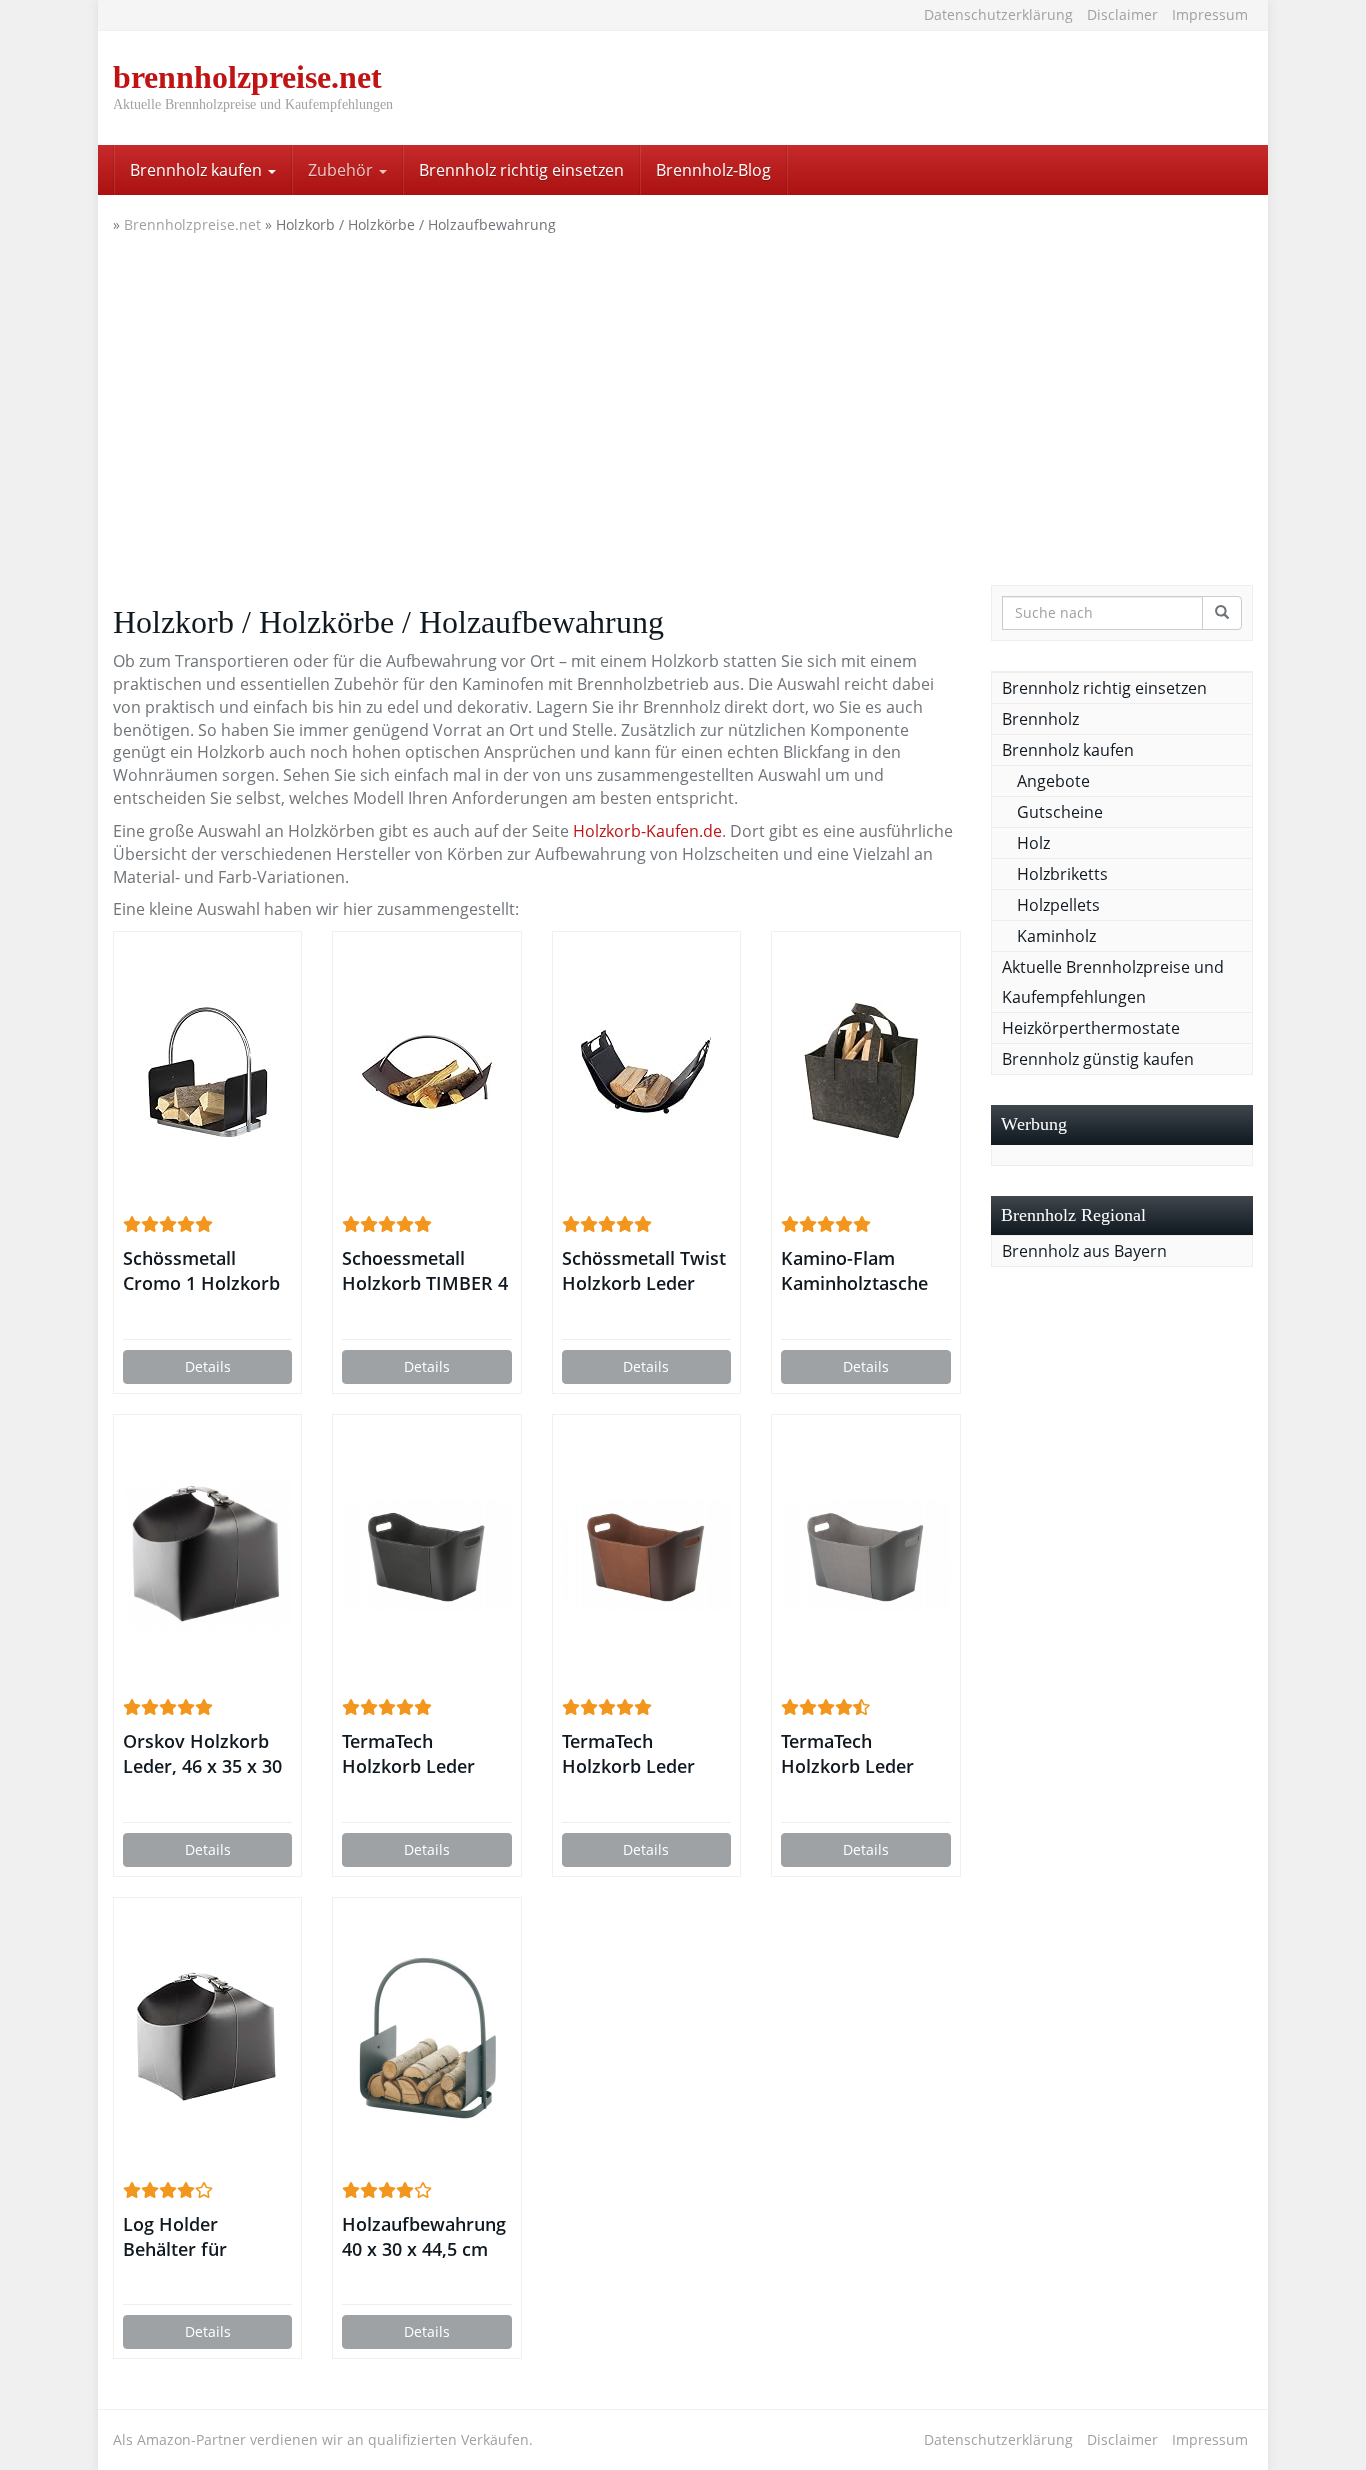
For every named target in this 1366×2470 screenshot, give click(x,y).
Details (208, 1366)
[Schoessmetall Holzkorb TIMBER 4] (426, 1072)
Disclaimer (1122, 14)
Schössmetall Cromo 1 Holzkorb (201, 1270)
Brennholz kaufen (198, 170)
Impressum (1210, 14)
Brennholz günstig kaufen (1098, 1059)
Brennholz (1040, 719)
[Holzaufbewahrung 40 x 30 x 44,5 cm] (426, 2038)
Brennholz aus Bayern (1084, 1251)
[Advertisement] (683, 405)
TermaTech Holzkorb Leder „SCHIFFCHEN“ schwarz (408, 1754)
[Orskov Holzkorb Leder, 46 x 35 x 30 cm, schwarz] (207, 1555)
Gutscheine (1060, 812)
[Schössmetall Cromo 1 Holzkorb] (207, 1072)
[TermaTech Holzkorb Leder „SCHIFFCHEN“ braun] (646, 1555)
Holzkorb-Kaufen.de (647, 831)
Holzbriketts (1062, 874)
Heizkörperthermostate (1091, 1028)
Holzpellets (1058, 905)
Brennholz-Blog (713, 170)
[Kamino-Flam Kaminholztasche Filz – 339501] (865, 1072)
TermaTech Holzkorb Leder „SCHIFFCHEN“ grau (865, 1754)
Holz (1033, 843)
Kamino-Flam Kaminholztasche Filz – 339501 (854, 1271)
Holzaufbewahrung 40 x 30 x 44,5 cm (424, 2236)
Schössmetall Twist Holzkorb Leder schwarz (644, 1271)
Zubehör (342, 170)
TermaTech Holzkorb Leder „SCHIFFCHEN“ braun (628, 1754)
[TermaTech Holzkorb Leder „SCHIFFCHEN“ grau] (865, 1555)
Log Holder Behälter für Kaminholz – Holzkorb (175, 2237)
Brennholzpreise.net (192, 224)
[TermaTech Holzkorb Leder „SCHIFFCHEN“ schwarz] (426, 1555)
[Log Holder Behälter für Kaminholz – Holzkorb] (207, 2038)
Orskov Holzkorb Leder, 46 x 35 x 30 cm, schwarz (202, 1754)
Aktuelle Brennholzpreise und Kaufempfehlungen (1113, 982)
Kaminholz (1056, 936)
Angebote (1053, 781)
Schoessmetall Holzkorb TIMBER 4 (425, 1270)
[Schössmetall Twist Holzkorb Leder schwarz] (646, 1072)
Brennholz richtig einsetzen (521, 170)
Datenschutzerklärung (998, 14)
